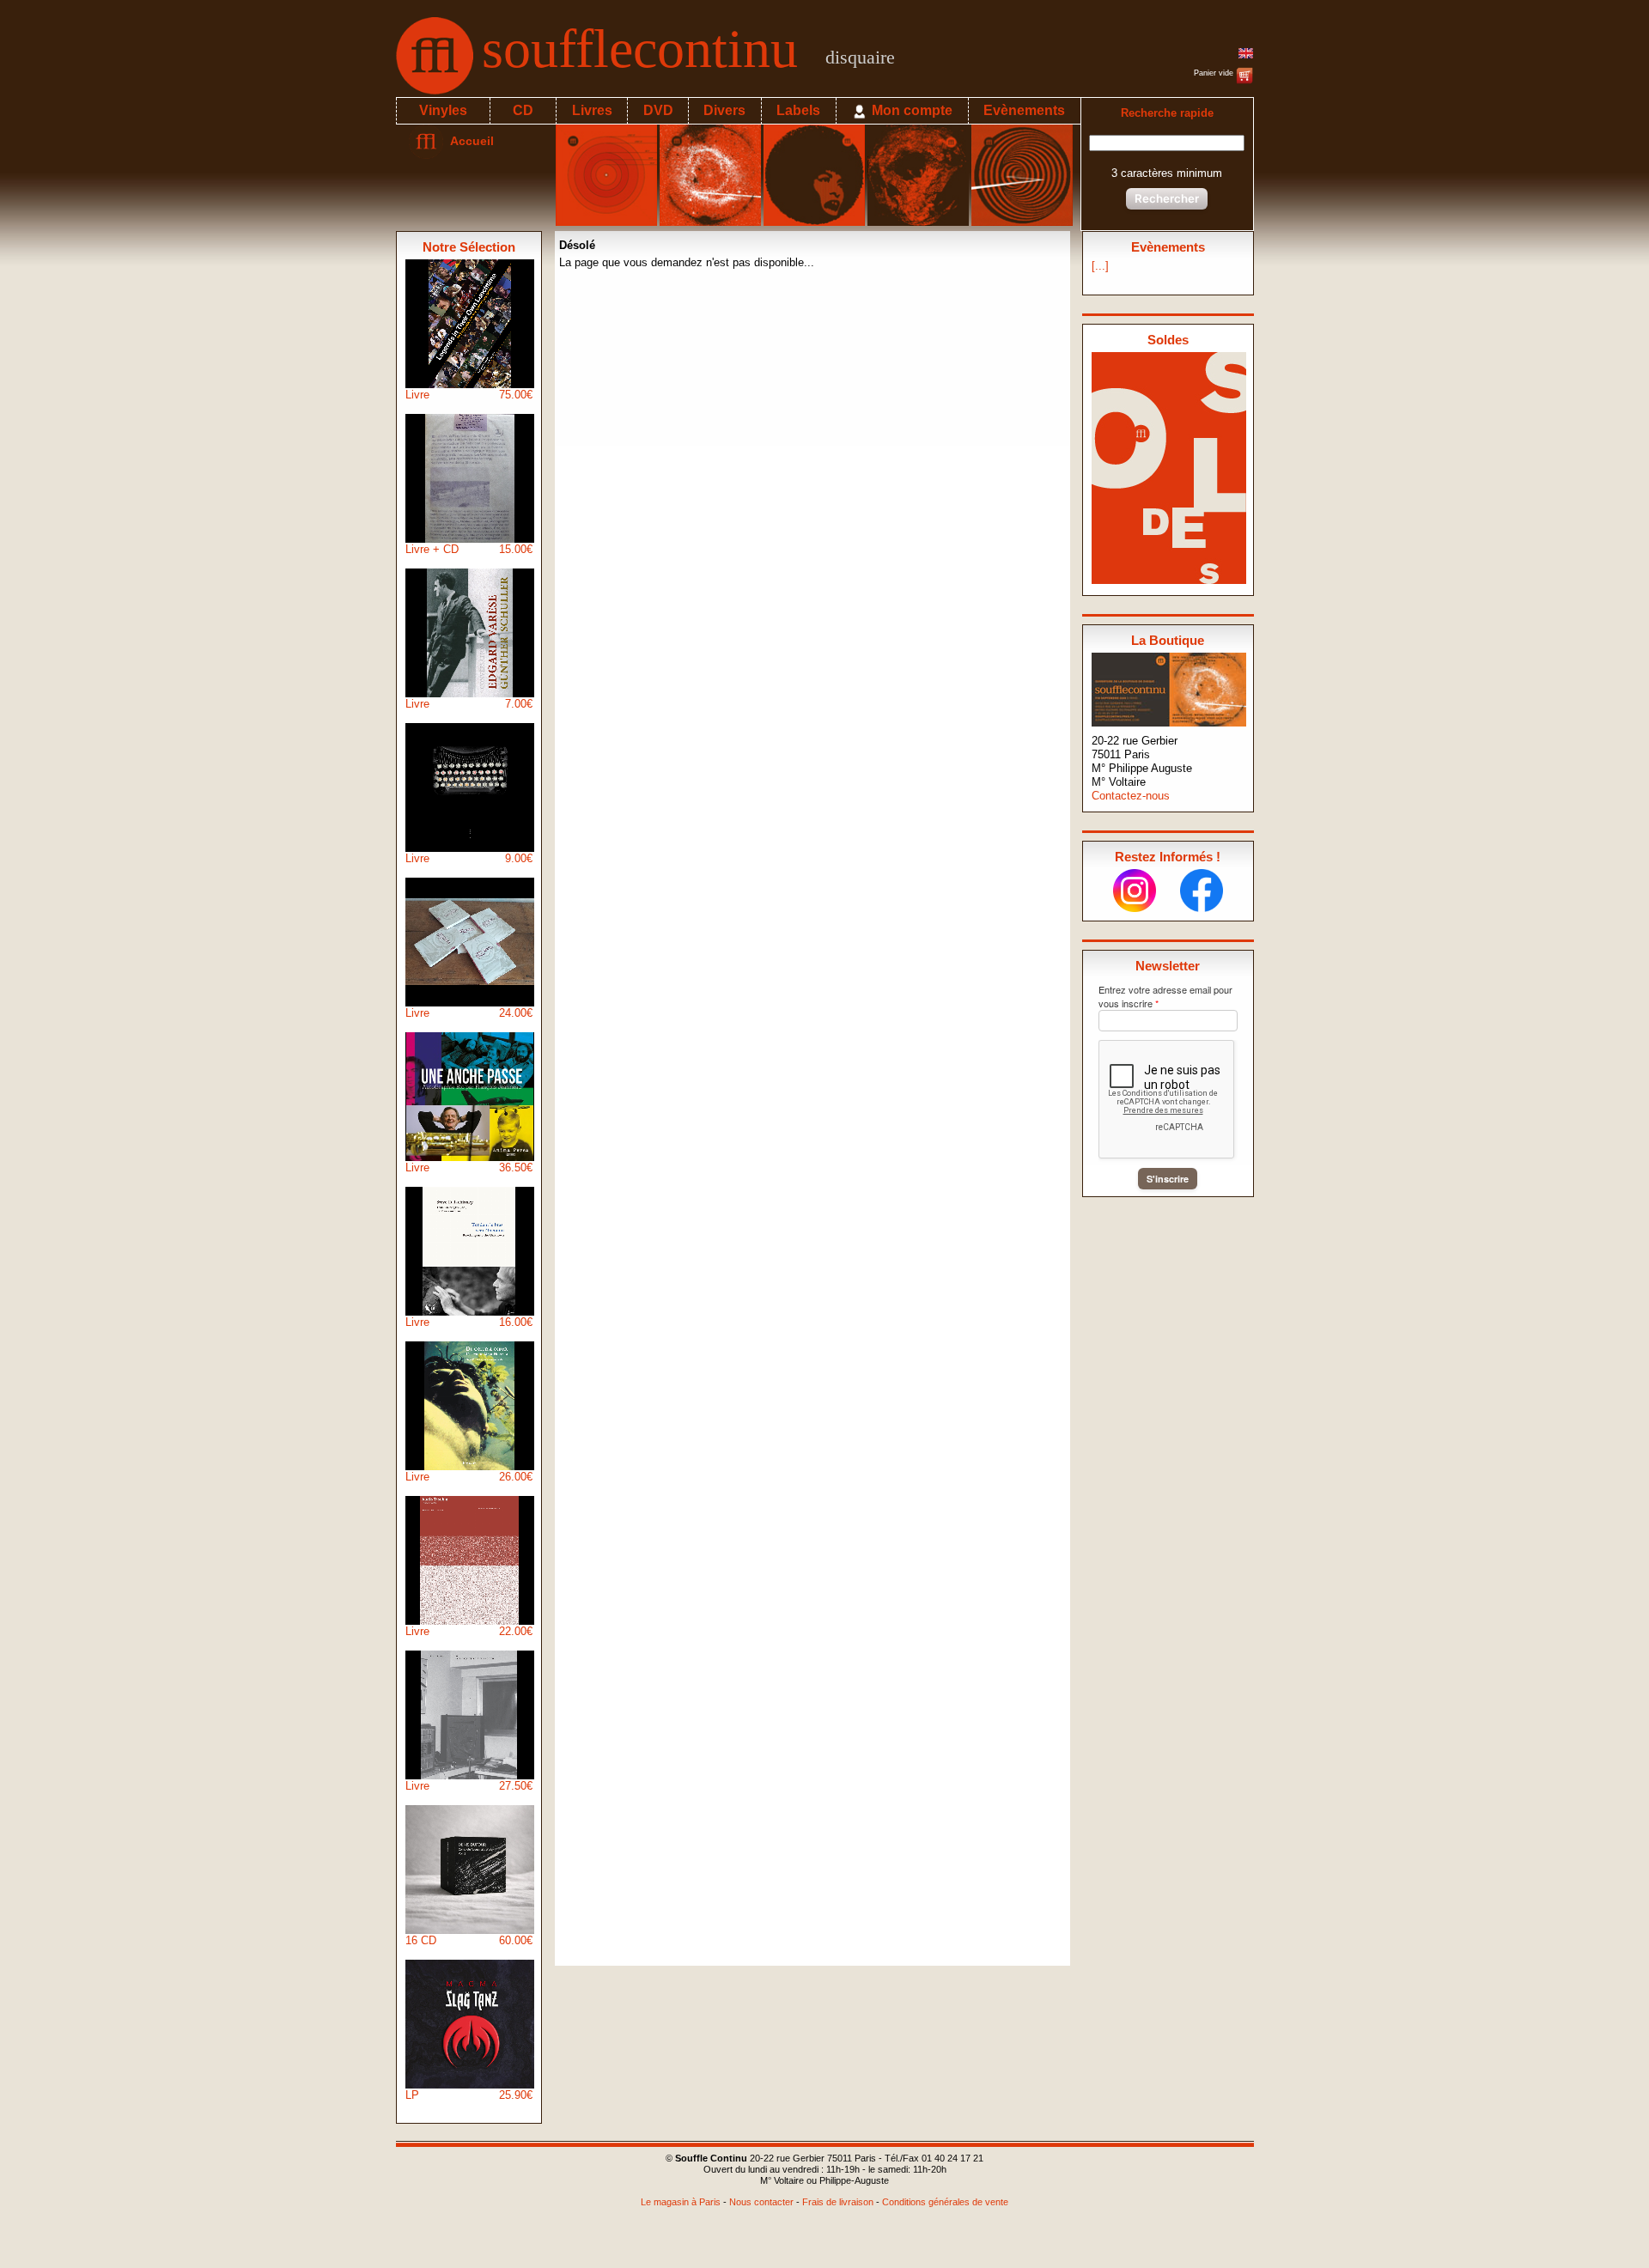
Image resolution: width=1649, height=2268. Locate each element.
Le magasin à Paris (681, 2202)
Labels (798, 110)
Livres (592, 110)
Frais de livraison (838, 2202)
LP (469, 2095)
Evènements (1024, 110)
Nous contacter (761, 2202)
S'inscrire (1168, 1179)
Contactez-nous (1131, 796)
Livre (469, 395)
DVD (658, 110)
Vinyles (443, 110)
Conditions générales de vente (945, 2202)
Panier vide (1215, 73)
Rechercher (1167, 198)
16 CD (469, 1940)
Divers (724, 110)
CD (523, 110)
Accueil (469, 141)
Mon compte (910, 110)
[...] (1100, 266)
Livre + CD (469, 549)
